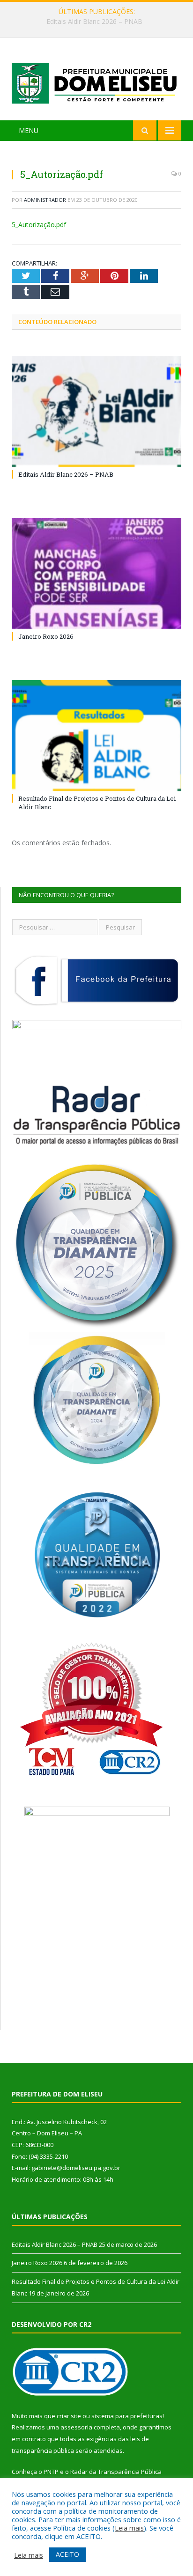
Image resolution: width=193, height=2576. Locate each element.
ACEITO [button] (67, 2554)
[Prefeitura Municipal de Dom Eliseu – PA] (96, 80)
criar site (69, 2416)
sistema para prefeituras (127, 2416)
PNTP (51, 2472)
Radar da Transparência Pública (116, 2472)
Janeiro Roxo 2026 (94, 22)
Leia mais (129, 2528)
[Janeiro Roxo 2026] (96, 573)
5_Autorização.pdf (39, 225)
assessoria (76, 2427)
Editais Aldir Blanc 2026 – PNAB (66, 474)
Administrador (45, 200)
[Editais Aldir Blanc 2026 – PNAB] (96, 411)
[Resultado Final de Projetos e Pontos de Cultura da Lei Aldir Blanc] (96, 735)
